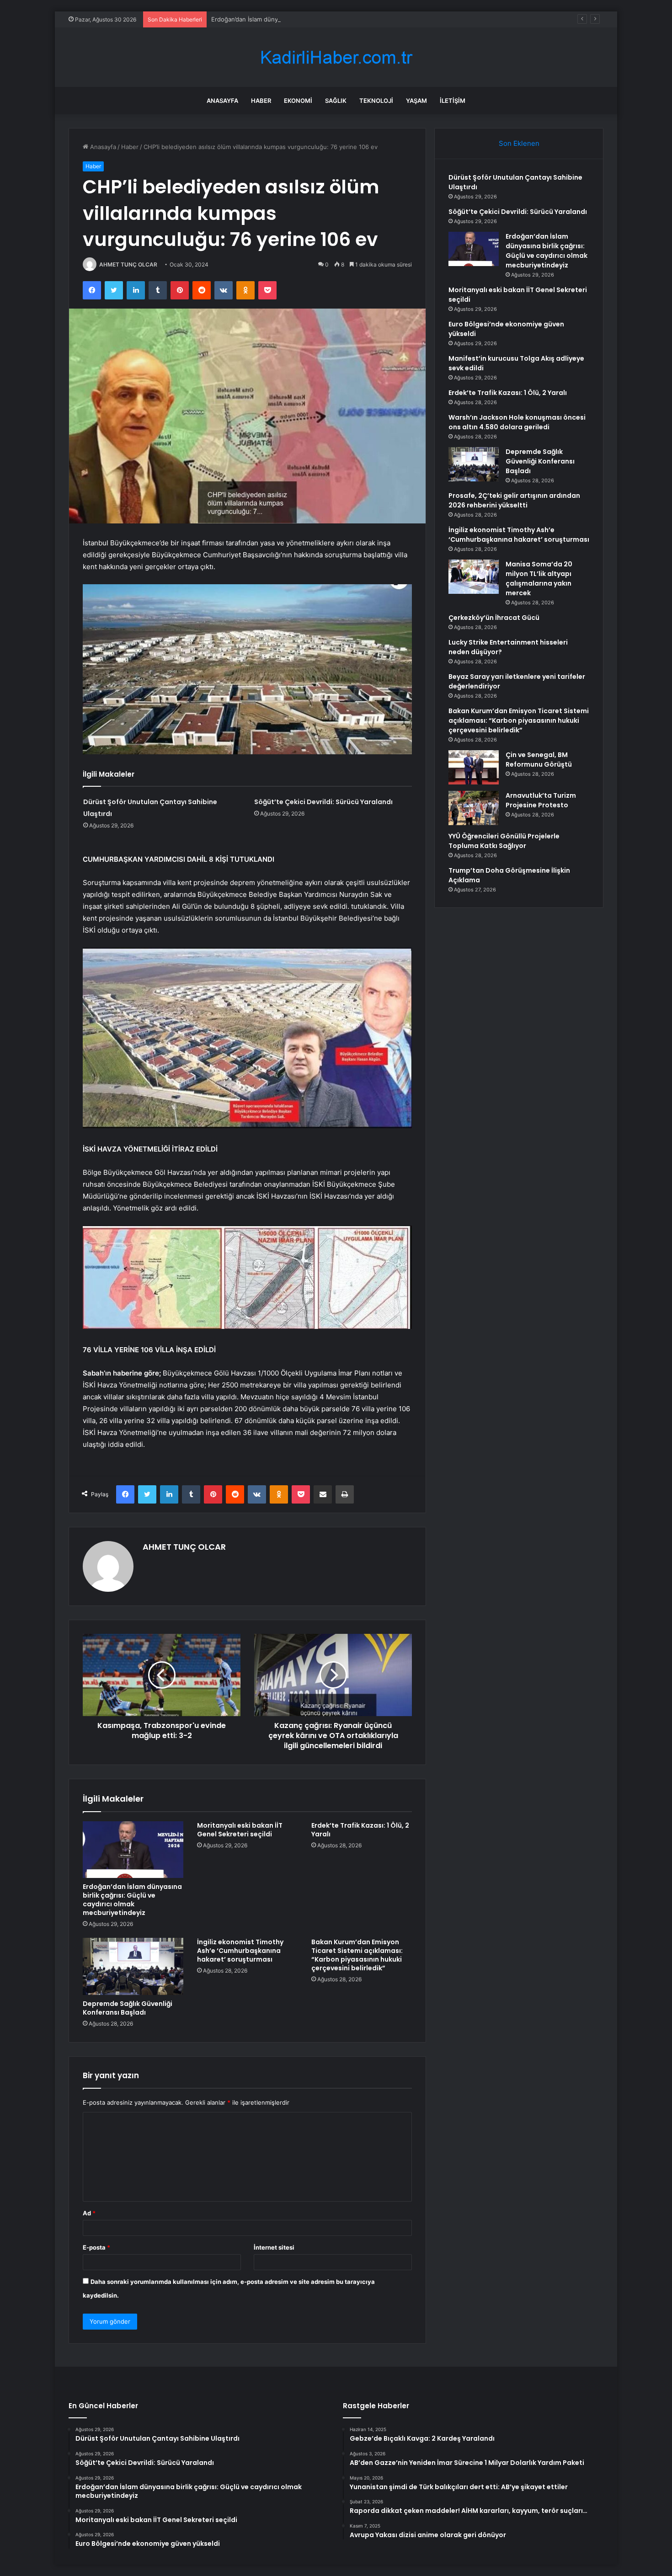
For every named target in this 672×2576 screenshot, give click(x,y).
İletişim (453, 101)
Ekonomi (298, 101)
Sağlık (336, 101)
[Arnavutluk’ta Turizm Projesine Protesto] (474, 808)
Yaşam (416, 101)
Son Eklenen (519, 143)
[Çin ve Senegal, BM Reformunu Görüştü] (474, 767)
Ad (89, 2213)
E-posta (96, 2247)
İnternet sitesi (274, 2247)
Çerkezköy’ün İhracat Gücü (494, 618)
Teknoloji (376, 101)
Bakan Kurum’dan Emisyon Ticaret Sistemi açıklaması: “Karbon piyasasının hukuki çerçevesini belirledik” (357, 1955)
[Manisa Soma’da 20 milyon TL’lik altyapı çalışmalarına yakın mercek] (474, 577)
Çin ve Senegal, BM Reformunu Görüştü (539, 760)
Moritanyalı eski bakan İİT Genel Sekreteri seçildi (240, 1830)
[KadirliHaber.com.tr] (336, 57)
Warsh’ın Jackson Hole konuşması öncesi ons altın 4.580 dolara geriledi (517, 422)
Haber (261, 101)
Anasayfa (222, 101)
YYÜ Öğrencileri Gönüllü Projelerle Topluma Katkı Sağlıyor (504, 841)
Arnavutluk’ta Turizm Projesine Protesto (541, 800)
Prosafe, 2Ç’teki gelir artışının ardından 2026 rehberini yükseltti (514, 500)
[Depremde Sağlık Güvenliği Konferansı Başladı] (133, 1966)
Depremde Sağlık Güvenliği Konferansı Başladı (128, 2008)
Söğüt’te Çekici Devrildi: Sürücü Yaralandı (323, 802)
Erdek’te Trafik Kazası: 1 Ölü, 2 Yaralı (360, 1830)
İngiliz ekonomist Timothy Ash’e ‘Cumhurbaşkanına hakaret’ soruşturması (240, 1951)
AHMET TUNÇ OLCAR (128, 264)
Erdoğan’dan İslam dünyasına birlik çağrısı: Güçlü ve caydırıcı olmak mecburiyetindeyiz (332, 19)
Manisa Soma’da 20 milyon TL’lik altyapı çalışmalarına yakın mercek (539, 579)
